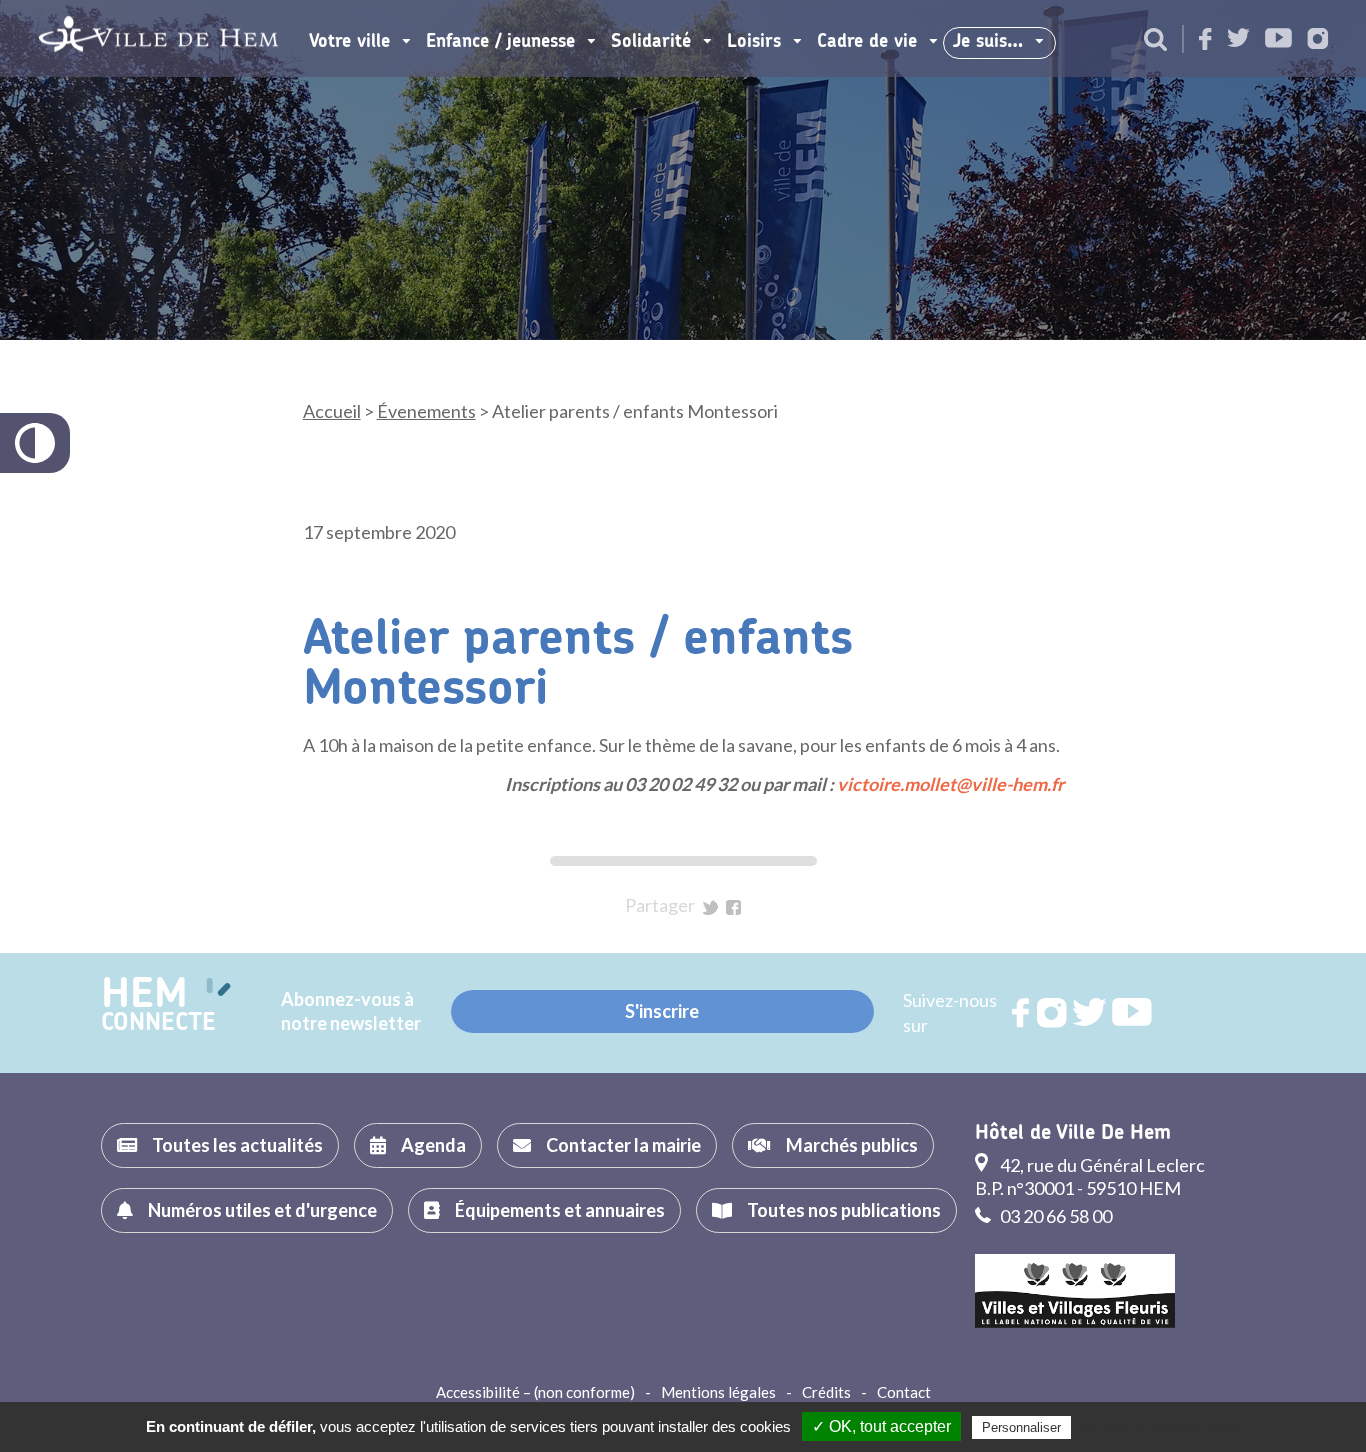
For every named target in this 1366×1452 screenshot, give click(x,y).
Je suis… (988, 42)
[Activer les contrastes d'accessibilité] (35, 443)
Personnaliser (1021, 1427)
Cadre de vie (867, 42)
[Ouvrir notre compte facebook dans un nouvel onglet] (1205, 40)
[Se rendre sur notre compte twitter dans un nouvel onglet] (1238, 39)
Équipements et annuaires (560, 1210)
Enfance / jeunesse (500, 42)
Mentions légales (718, 1392)
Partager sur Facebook (733, 907)
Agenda (433, 1145)
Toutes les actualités (237, 1145)
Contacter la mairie (623, 1145)
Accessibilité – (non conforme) (535, 1392)
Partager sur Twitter (710, 907)
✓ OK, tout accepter (881, 1426)
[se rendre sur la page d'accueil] (158, 38)
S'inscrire (662, 1011)
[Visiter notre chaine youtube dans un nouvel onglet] (1278, 39)
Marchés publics (852, 1145)
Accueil (332, 411)
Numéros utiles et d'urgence (262, 1210)
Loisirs (754, 42)
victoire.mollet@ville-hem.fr (950, 784)
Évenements (426, 411)
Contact (904, 1392)
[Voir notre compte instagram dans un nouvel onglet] (1318, 40)
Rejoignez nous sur (1022, 1013)
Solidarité (651, 42)
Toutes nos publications (844, 1210)
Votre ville (349, 42)
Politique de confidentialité (1157, 1427)
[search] (1155, 41)
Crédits (826, 1392)
